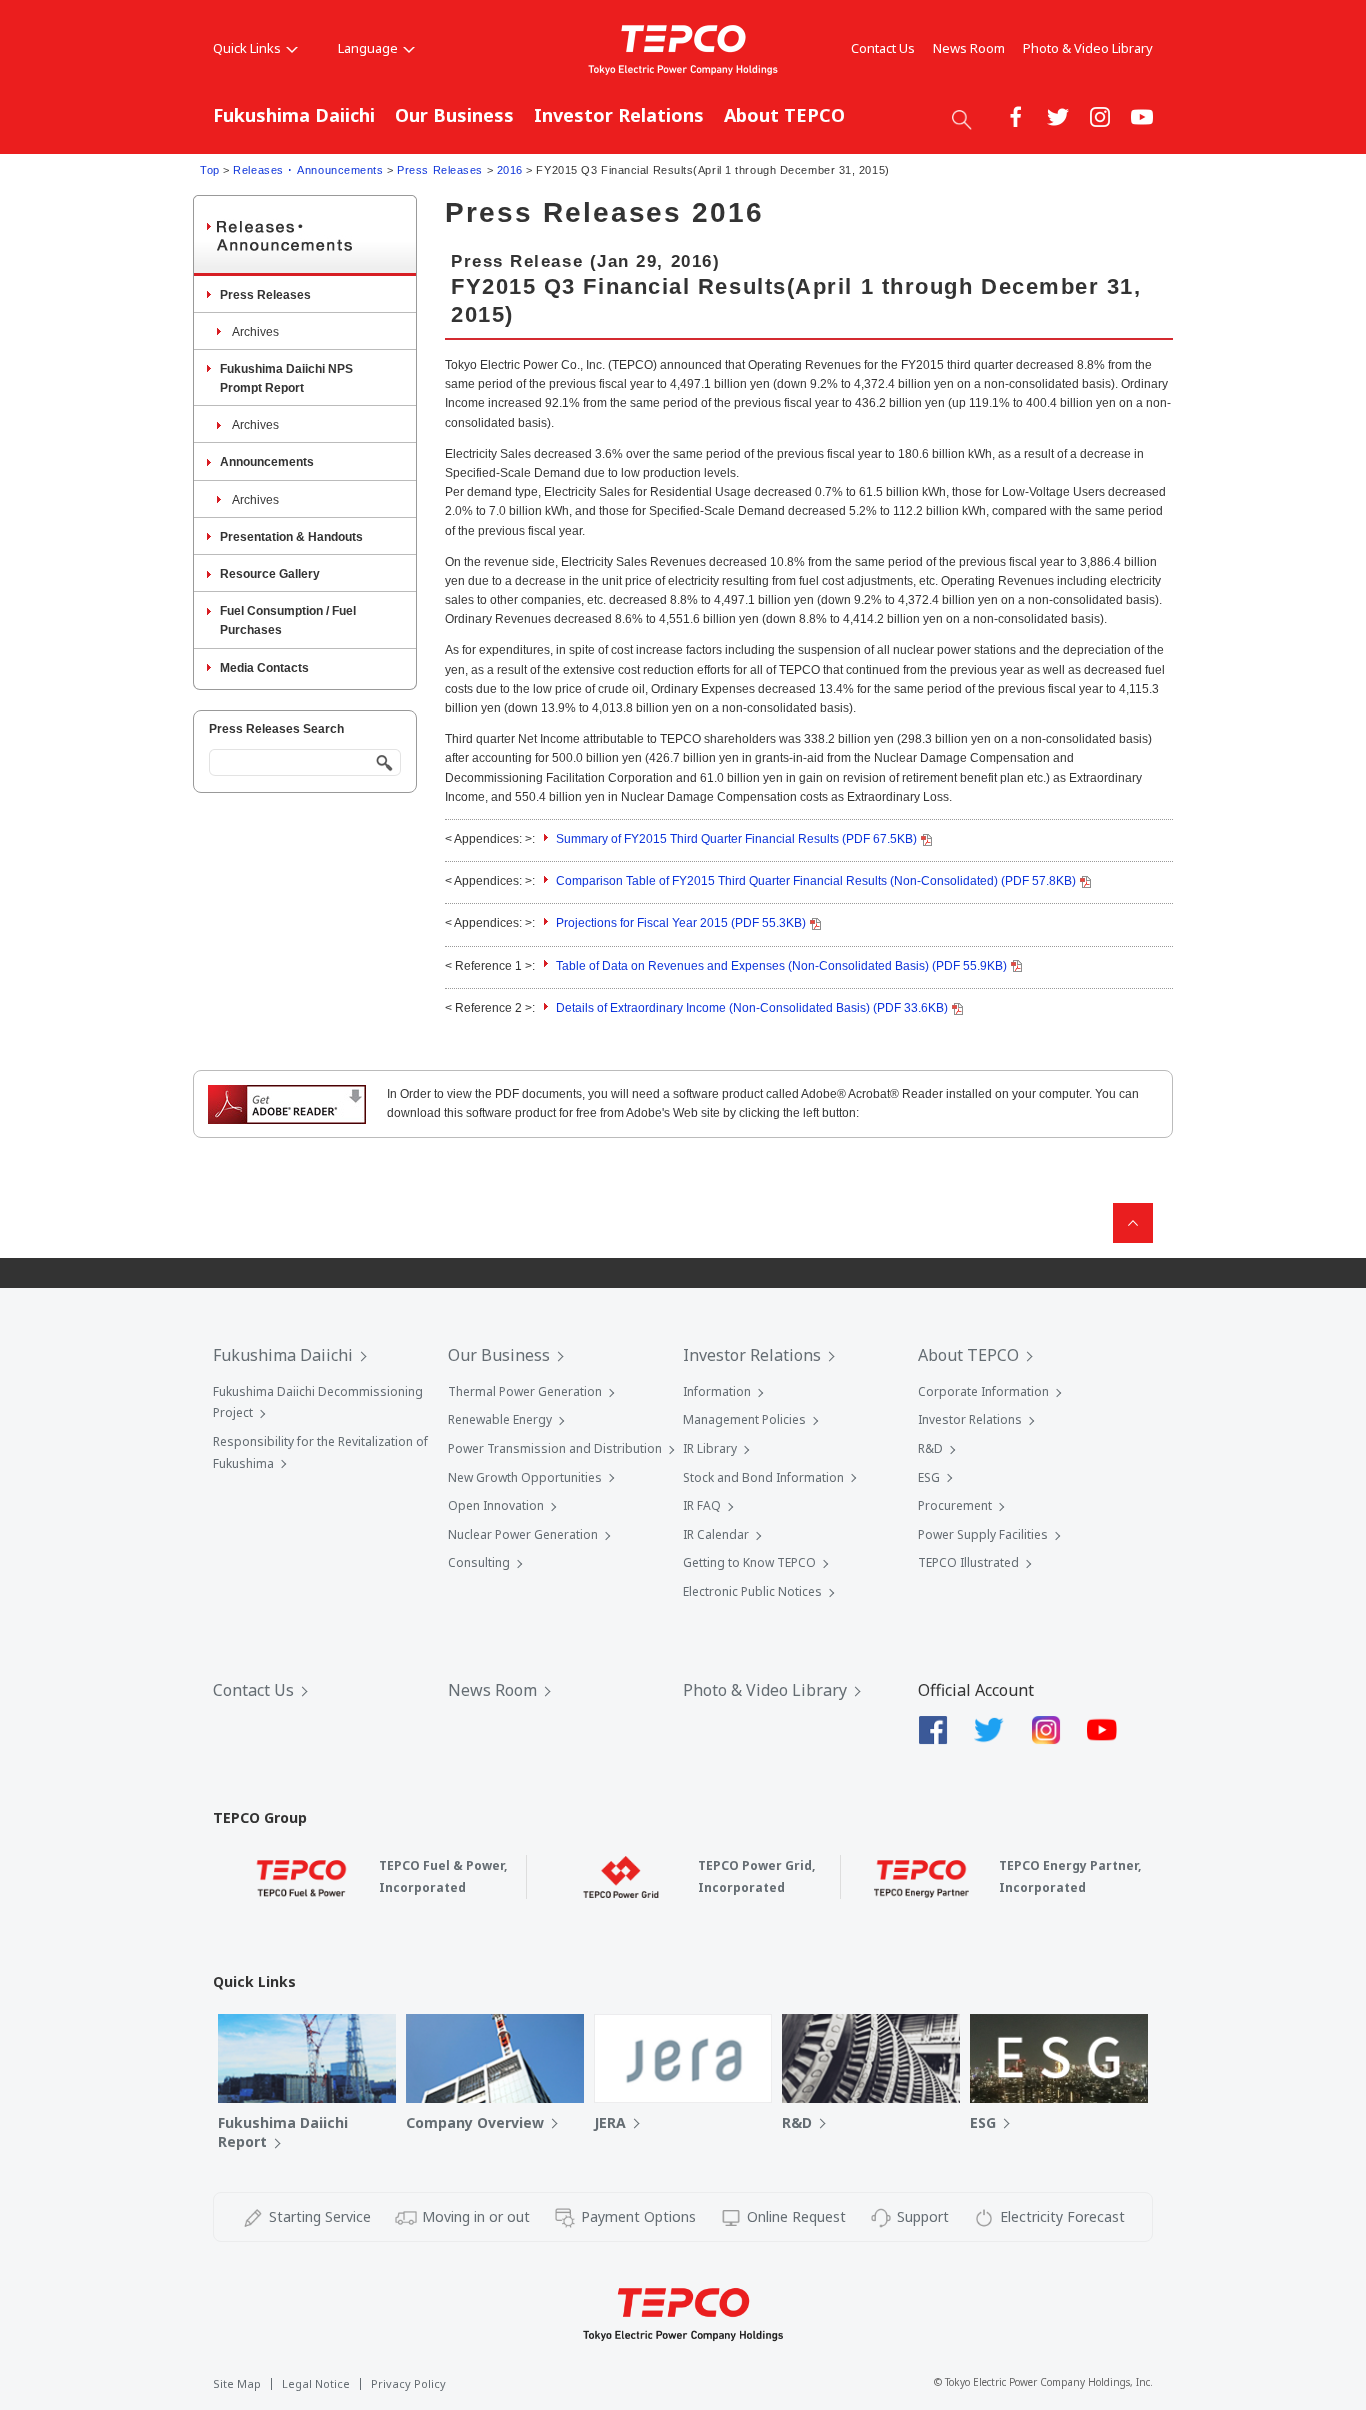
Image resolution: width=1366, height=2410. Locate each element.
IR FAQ (702, 1505)
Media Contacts (264, 668)
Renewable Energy (500, 1419)
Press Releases (440, 170)
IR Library (710, 1448)
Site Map (237, 2383)
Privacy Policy (408, 2383)
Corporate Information (983, 1391)
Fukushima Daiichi (294, 115)
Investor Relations (619, 115)
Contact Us (883, 48)
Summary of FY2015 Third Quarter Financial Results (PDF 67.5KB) (736, 839)
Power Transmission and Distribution (555, 1448)
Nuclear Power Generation (523, 1534)
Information (717, 1391)
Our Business (454, 115)
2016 (510, 170)
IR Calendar (716, 1534)
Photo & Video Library (1088, 48)
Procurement (955, 1505)
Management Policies (744, 1419)
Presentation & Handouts (291, 537)
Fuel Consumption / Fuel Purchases (288, 620)
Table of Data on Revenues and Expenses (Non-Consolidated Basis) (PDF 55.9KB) (781, 966)
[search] (962, 119)
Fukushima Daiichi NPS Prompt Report (286, 378)
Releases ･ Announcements (308, 170)
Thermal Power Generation (525, 1391)
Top (210, 170)
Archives (255, 332)
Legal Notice (316, 2383)
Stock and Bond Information (763, 1477)
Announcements (267, 462)
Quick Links (247, 48)
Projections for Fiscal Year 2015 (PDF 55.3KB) (681, 923)
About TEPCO (784, 115)
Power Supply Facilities (983, 1534)
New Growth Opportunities (525, 1477)
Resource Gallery (270, 574)
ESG (929, 1477)
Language (368, 48)
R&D (930, 1448)
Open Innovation (496, 1505)
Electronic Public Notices (752, 1591)
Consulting (479, 1562)
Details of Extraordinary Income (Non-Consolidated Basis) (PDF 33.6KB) (752, 1008)
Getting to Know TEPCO (749, 1562)
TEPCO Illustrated (968, 1562)
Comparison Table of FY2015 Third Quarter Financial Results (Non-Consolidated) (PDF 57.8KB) (816, 881)
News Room (969, 48)
